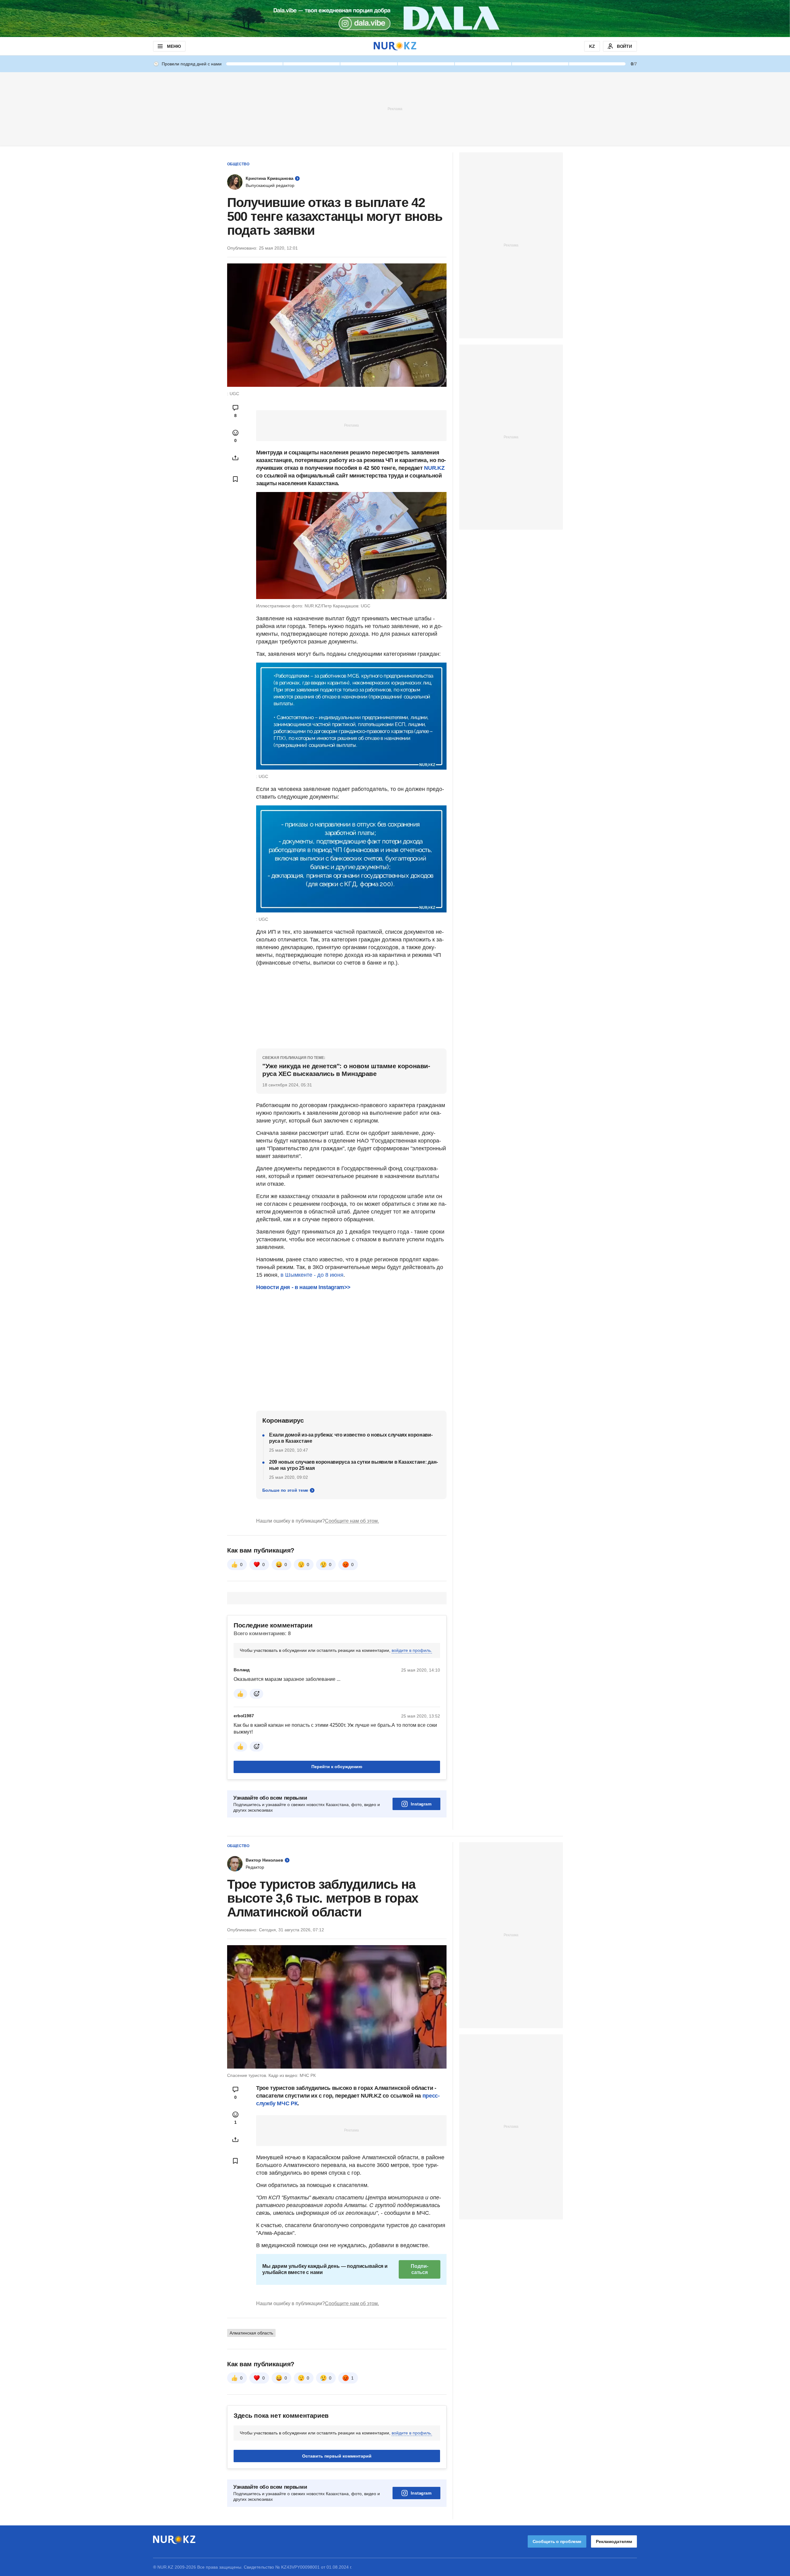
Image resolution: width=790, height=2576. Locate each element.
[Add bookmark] (235, 479)
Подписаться (419, 2269)
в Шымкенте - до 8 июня (312, 1275)
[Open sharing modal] (235, 458)
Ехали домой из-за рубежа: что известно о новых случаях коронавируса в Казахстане (351, 1438)
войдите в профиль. (412, 1650)
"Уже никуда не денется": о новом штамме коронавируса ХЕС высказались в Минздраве (346, 1070)
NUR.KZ (434, 468)
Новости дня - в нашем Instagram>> (303, 1287)
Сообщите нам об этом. (352, 1521)
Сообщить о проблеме (557, 2541)
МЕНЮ (174, 46)
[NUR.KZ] (395, 46)
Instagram (421, 1804)
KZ (592, 46)
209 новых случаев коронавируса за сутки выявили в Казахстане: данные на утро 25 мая (353, 1465)
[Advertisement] (395, 109)
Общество (238, 164)
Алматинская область (251, 2333)
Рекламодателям (614, 2541)
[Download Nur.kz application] (395, 19)
